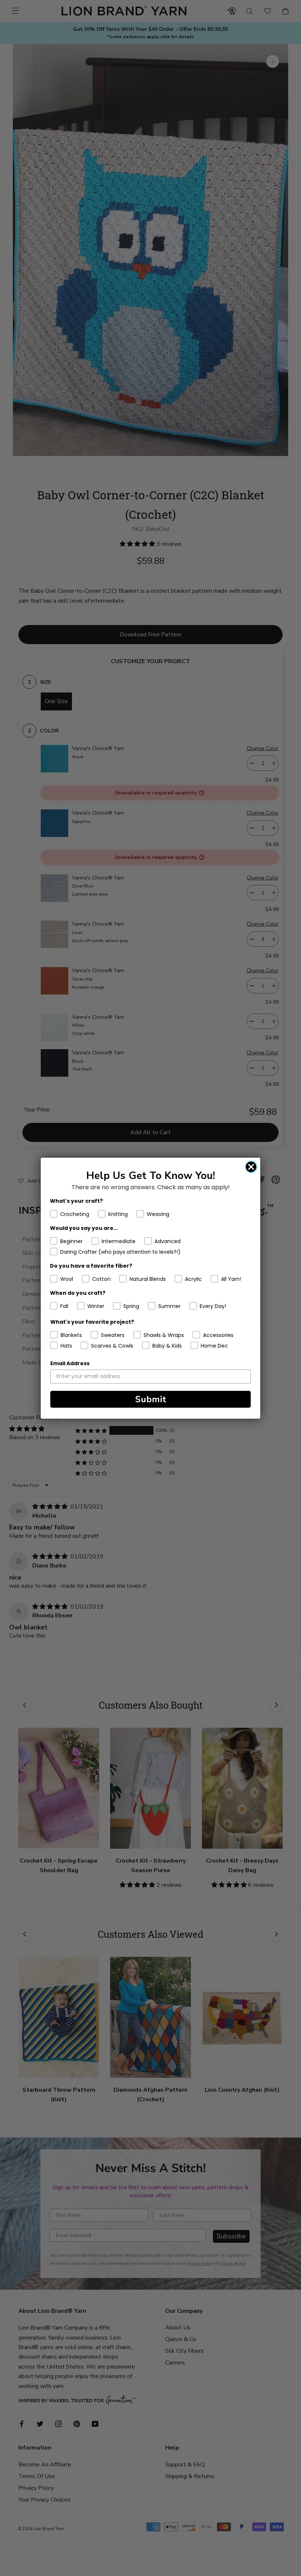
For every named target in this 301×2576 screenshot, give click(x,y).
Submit (151, 1399)
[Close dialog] (251, 1167)
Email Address (70, 1363)
